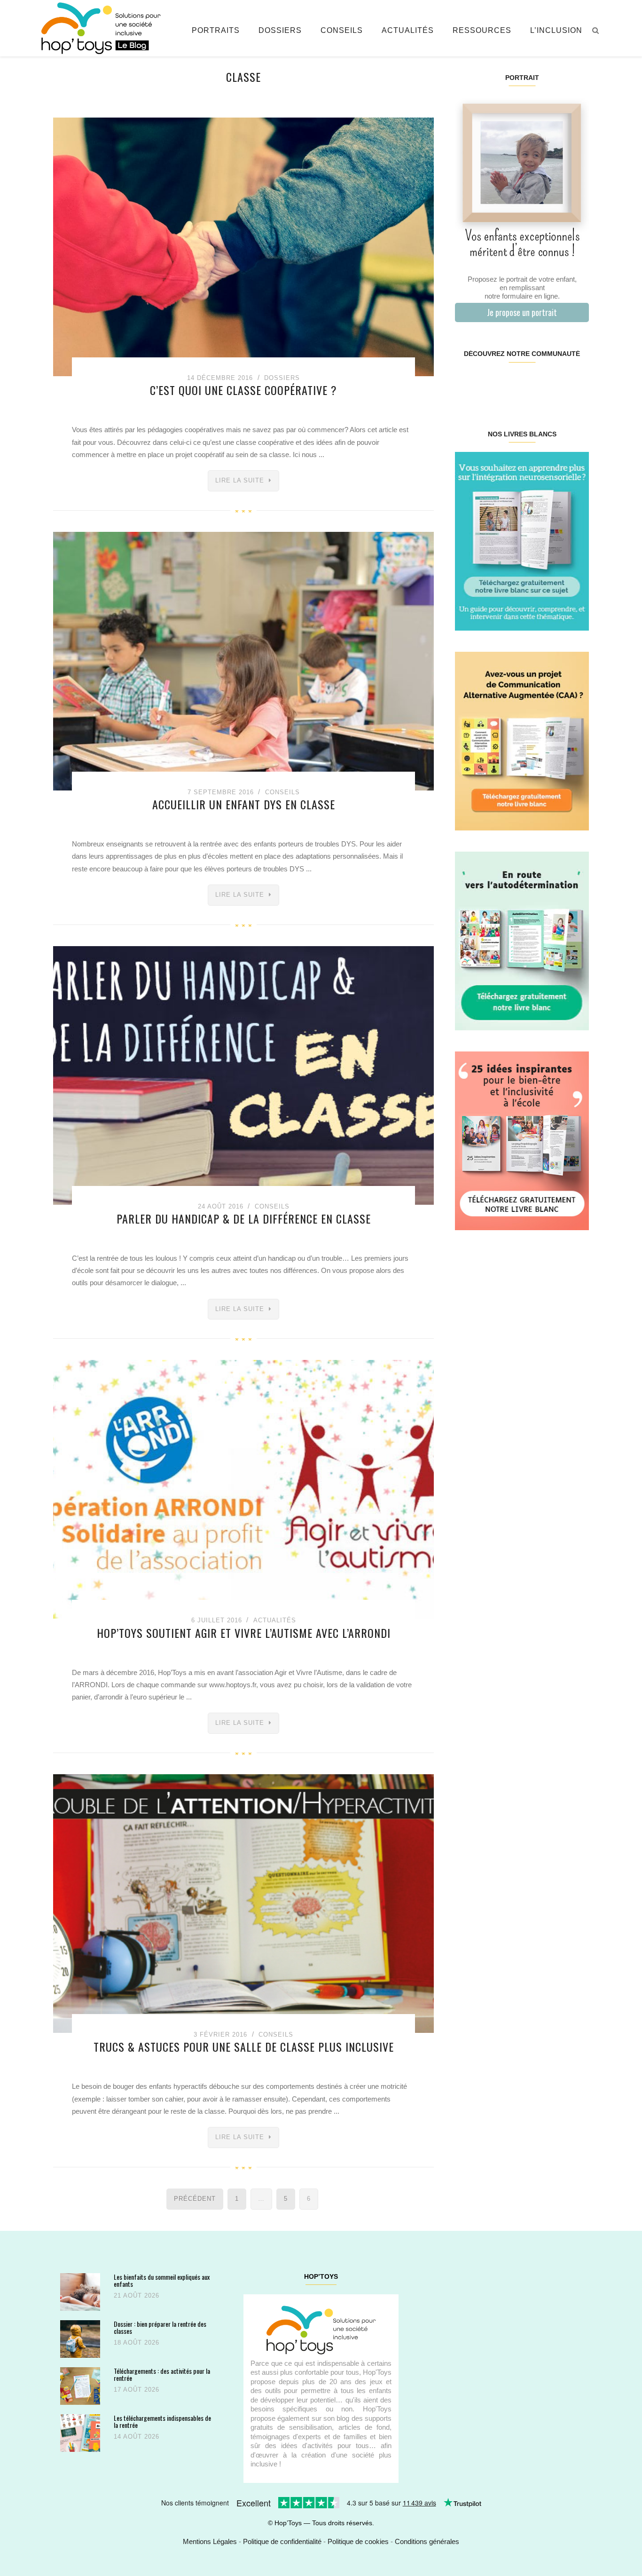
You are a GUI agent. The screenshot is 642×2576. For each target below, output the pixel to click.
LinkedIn (533, 384)
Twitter (577, 384)
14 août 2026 (137, 2437)
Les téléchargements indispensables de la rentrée (162, 2422)
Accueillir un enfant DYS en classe (244, 804)
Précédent (195, 2199)
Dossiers (280, 30)
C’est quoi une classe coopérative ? (243, 390)
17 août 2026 (137, 2390)
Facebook (466, 384)
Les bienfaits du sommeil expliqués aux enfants (162, 2280)
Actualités (408, 30)
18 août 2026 (137, 2343)
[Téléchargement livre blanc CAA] (522, 740)
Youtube (555, 384)
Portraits (216, 30)
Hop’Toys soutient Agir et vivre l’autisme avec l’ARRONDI (244, 1633)
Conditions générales (427, 2541)
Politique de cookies (358, 2541)
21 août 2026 (137, 2295)
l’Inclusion (556, 30)
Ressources (482, 30)
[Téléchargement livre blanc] (522, 541)
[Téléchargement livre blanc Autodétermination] (522, 940)
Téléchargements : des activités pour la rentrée (162, 2375)
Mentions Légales (210, 2541)
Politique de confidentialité (282, 2541)
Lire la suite (240, 480)
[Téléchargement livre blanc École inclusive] (522, 1140)
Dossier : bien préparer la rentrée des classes (160, 2327)
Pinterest (511, 384)
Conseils (342, 30)
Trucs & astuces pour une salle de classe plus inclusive (244, 2047)
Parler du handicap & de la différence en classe (244, 1218)
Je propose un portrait (522, 312)
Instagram (488, 384)
